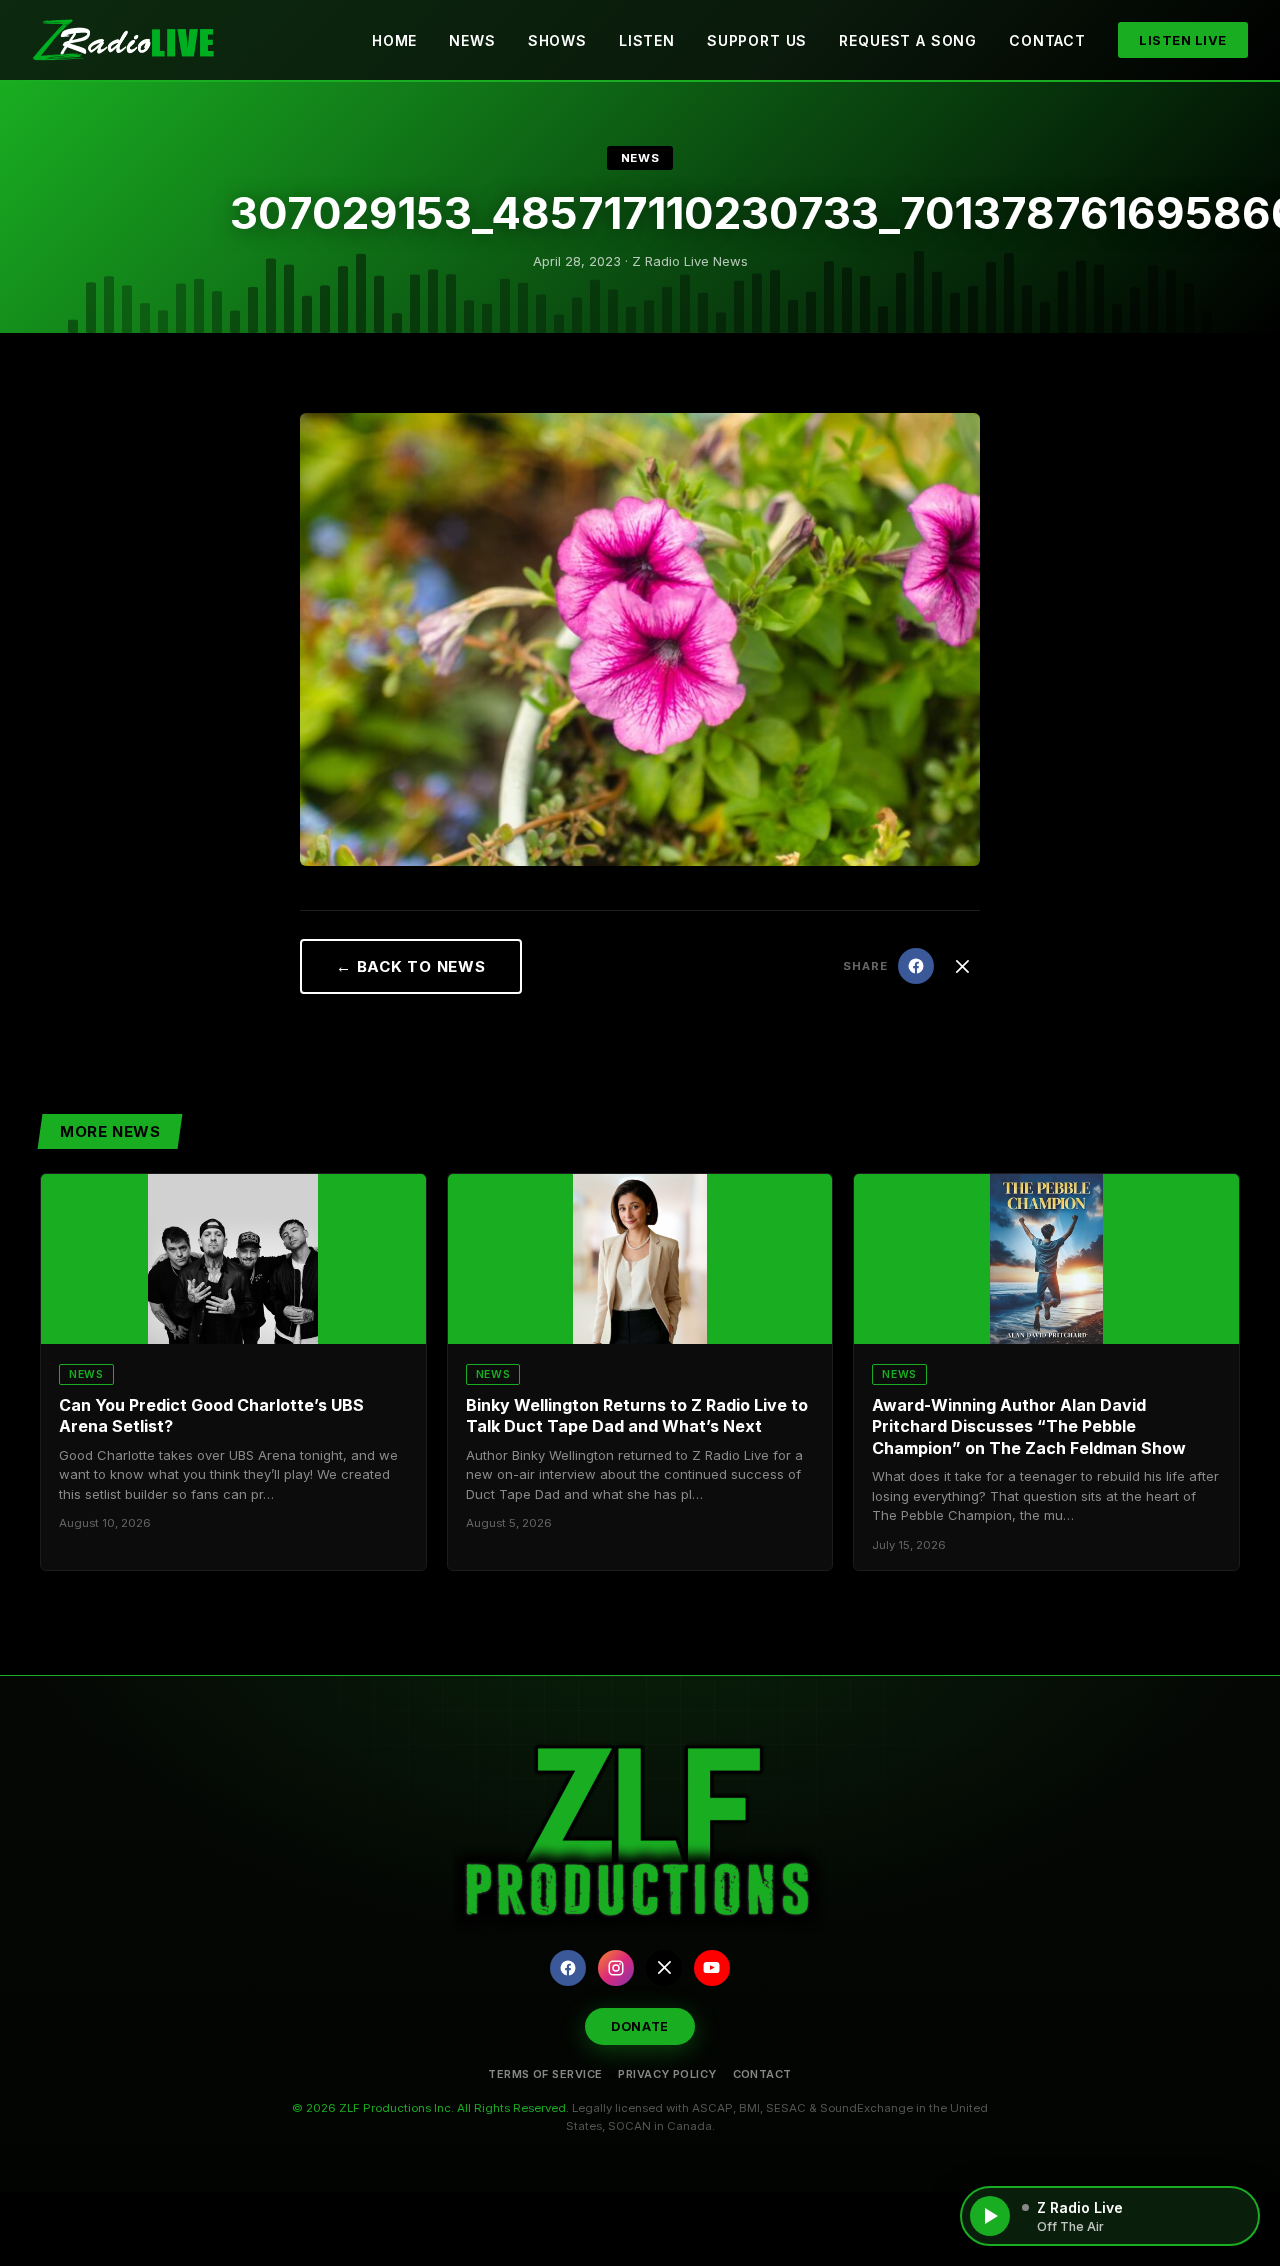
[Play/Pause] (990, 2216)
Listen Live (1183, 40)
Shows (557, 40)
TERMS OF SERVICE (545, 2074)
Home (394, 40)
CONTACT (762, 2074)
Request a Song (908, 40)
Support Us (757, 40)
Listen (647, 40)
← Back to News (411, 966)
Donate (640, 2026)
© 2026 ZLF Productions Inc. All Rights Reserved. (430, 2108)
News (472, 40)
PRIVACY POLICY (667, 2074)
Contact (1047, 40)
